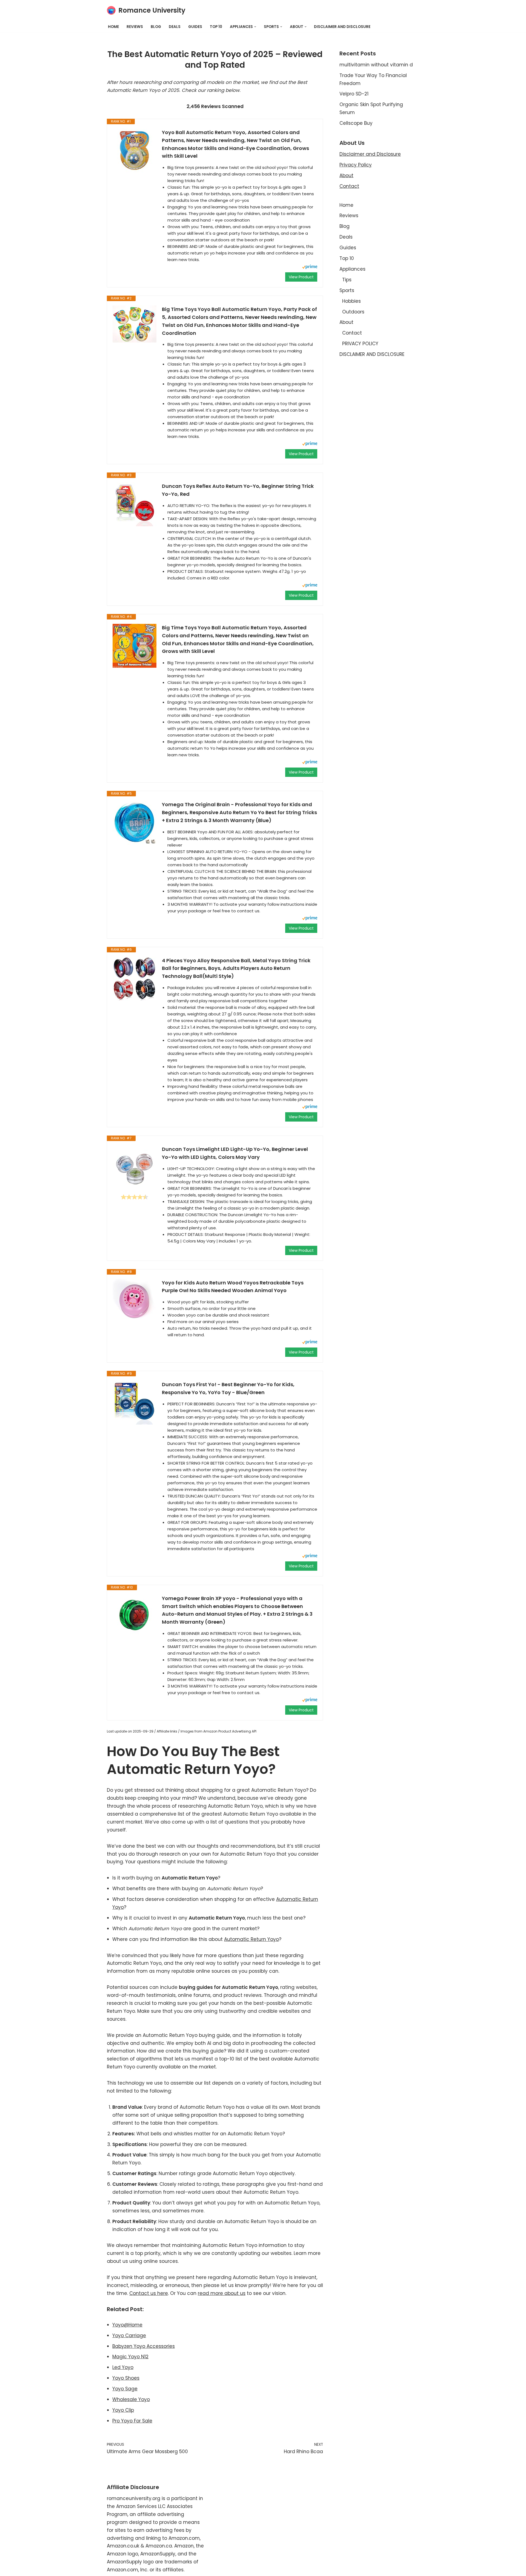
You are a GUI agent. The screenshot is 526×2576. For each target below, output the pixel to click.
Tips (347, 280)
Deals (175, 27)
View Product (301, 277)
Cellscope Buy (356, 123)
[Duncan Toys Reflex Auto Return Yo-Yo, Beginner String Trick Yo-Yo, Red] (135, 504)
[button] (255, 27)
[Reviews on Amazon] (135, 1197)
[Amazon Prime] (310, 267)
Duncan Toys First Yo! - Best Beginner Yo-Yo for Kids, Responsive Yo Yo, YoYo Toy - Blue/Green (228, 1388)
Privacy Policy (356, 165)
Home (113, 27)
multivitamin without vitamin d (376, 65)
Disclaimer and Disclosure (370, 154)
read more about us (222, 2293)
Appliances (352, 269)
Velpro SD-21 (354, 94)
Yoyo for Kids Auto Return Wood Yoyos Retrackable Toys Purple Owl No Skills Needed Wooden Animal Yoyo (233, 1287)
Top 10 (216, 27)
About (346, 175)
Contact (349, 186)
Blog (156, 27)
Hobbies (351, 301)
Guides (195, 27)
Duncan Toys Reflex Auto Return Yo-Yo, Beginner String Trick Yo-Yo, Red (238, 490)
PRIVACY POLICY (360, 344)
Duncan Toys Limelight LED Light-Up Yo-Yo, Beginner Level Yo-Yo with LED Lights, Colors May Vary (235, 1153)
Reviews (135, 27)
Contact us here (149, 2293)
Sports (347, 290)
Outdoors (353, 312)
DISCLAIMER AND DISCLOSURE (342, 27)
